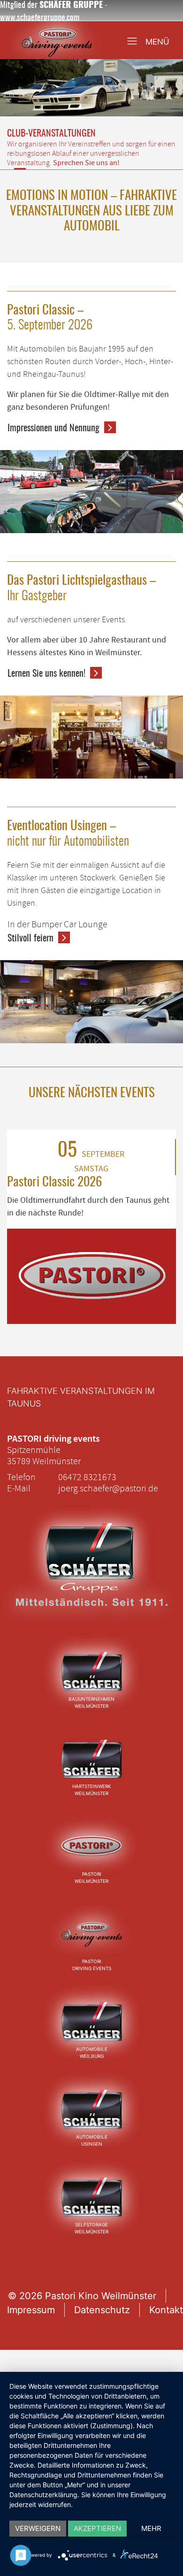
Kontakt (166, 2310)
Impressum (31, 2310)
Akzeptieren (97, 2528)
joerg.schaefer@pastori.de (108, 1488)
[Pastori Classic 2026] (91, 1276)
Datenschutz (102, 2310)
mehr (151, 2528)
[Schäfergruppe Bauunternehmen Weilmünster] (91, 1671)
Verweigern (38, 2528)
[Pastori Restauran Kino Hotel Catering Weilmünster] (91, 1846)
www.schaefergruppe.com (40, 18)
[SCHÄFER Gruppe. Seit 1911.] (91, 1575)
